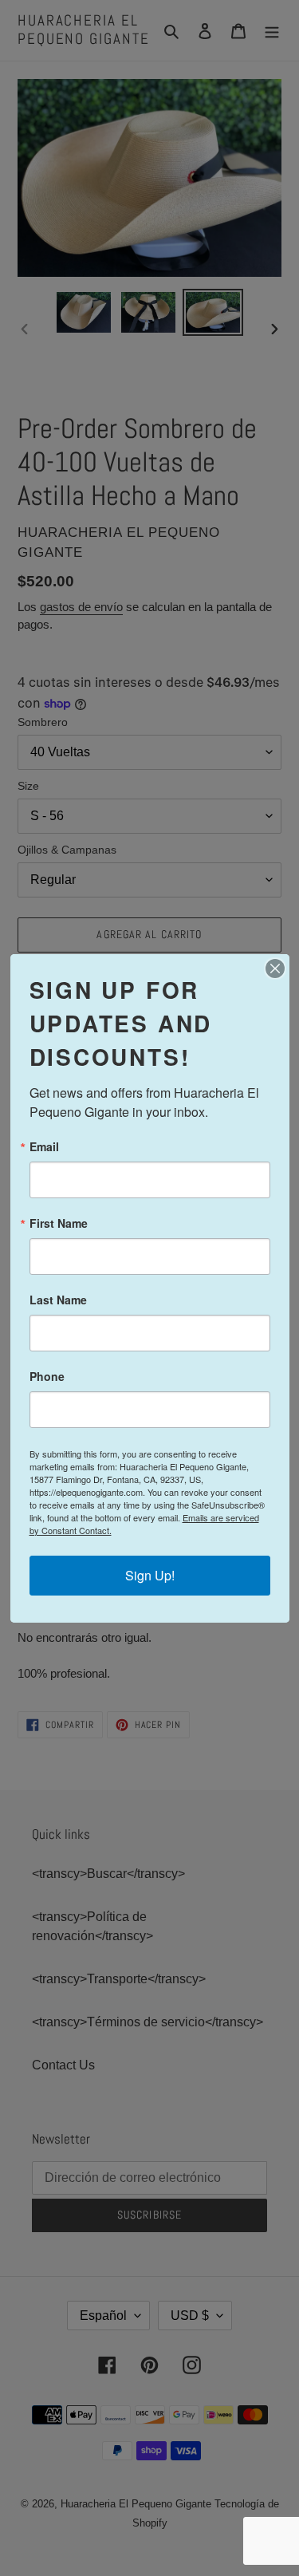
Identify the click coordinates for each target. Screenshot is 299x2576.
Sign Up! (150, 1575)
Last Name (58, 1300)
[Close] (275, 968)
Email (44, 1146)
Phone (47, 1376)
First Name (59, 1223)
